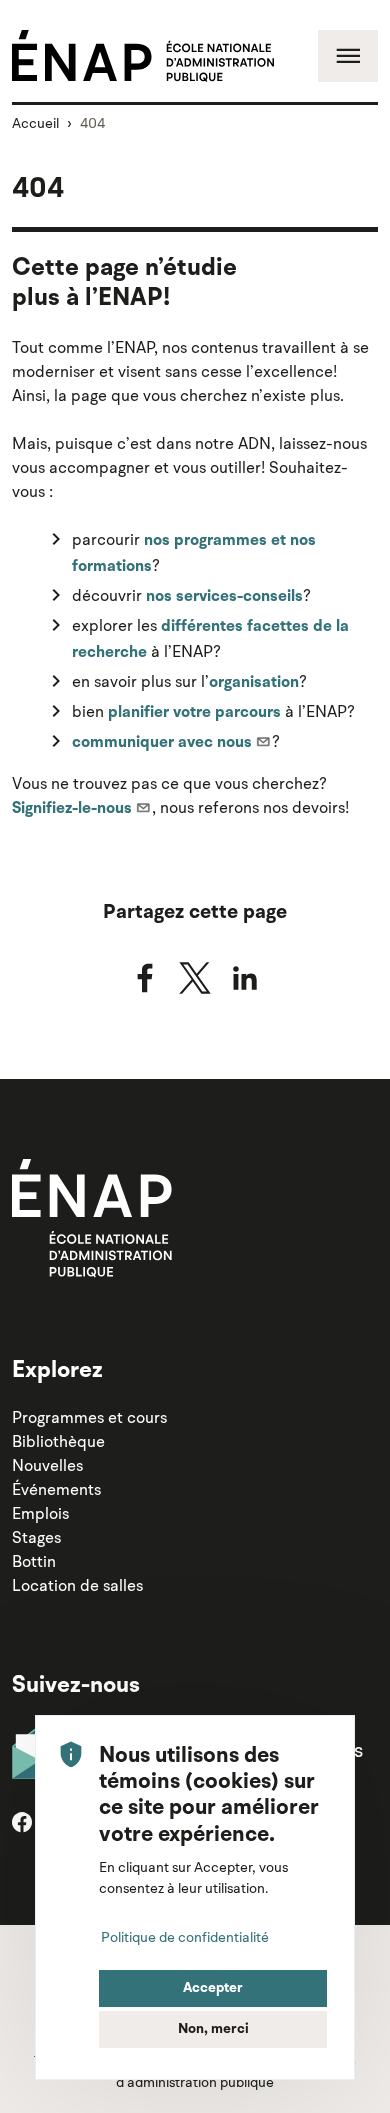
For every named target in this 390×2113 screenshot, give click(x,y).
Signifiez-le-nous (72, 809)
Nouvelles (47, 1465)
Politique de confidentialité (185, 1937)
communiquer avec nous (162, 743)
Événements (56, 1489)
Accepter (213, 1988)
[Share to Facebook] (145, 978)
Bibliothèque (58, 1441)
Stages (36, 1537)
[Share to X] (195, 978)
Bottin (34, 1561)
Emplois (40, 1513)
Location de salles (77, 1585)
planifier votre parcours (194, 713)
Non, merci (213, 2029)
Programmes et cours (89, 1417)
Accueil (35, 123)
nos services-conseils (224, 597)
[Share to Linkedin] (245, 978)
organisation (254, 683)
